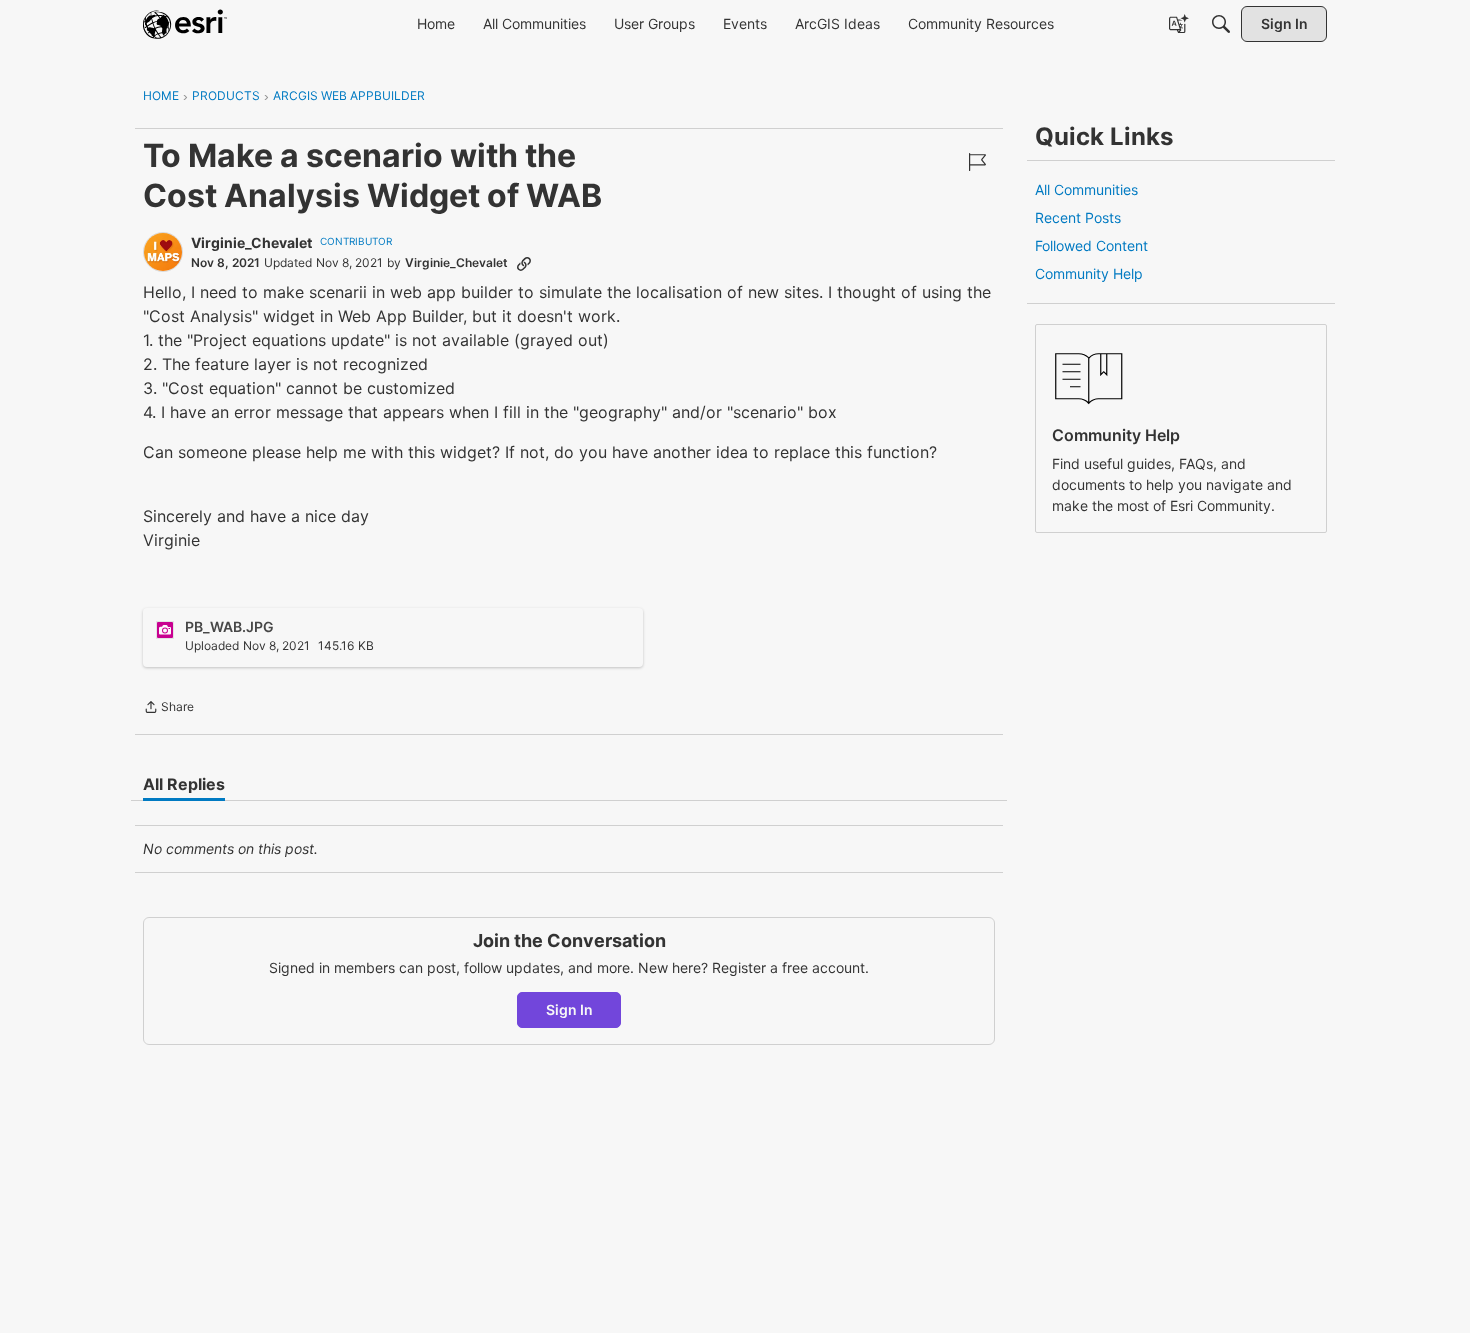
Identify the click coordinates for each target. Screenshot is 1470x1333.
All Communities (1086, 189)
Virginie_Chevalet (251, 242)
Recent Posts (1078, 217)
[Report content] (977, 162)
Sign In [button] (569, 1009)
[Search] (1221, 24)
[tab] (184, 784)
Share (168, 709)
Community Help (1089, 273)
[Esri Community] (185, 24)
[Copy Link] (524, 263)
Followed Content (1091, 245)
